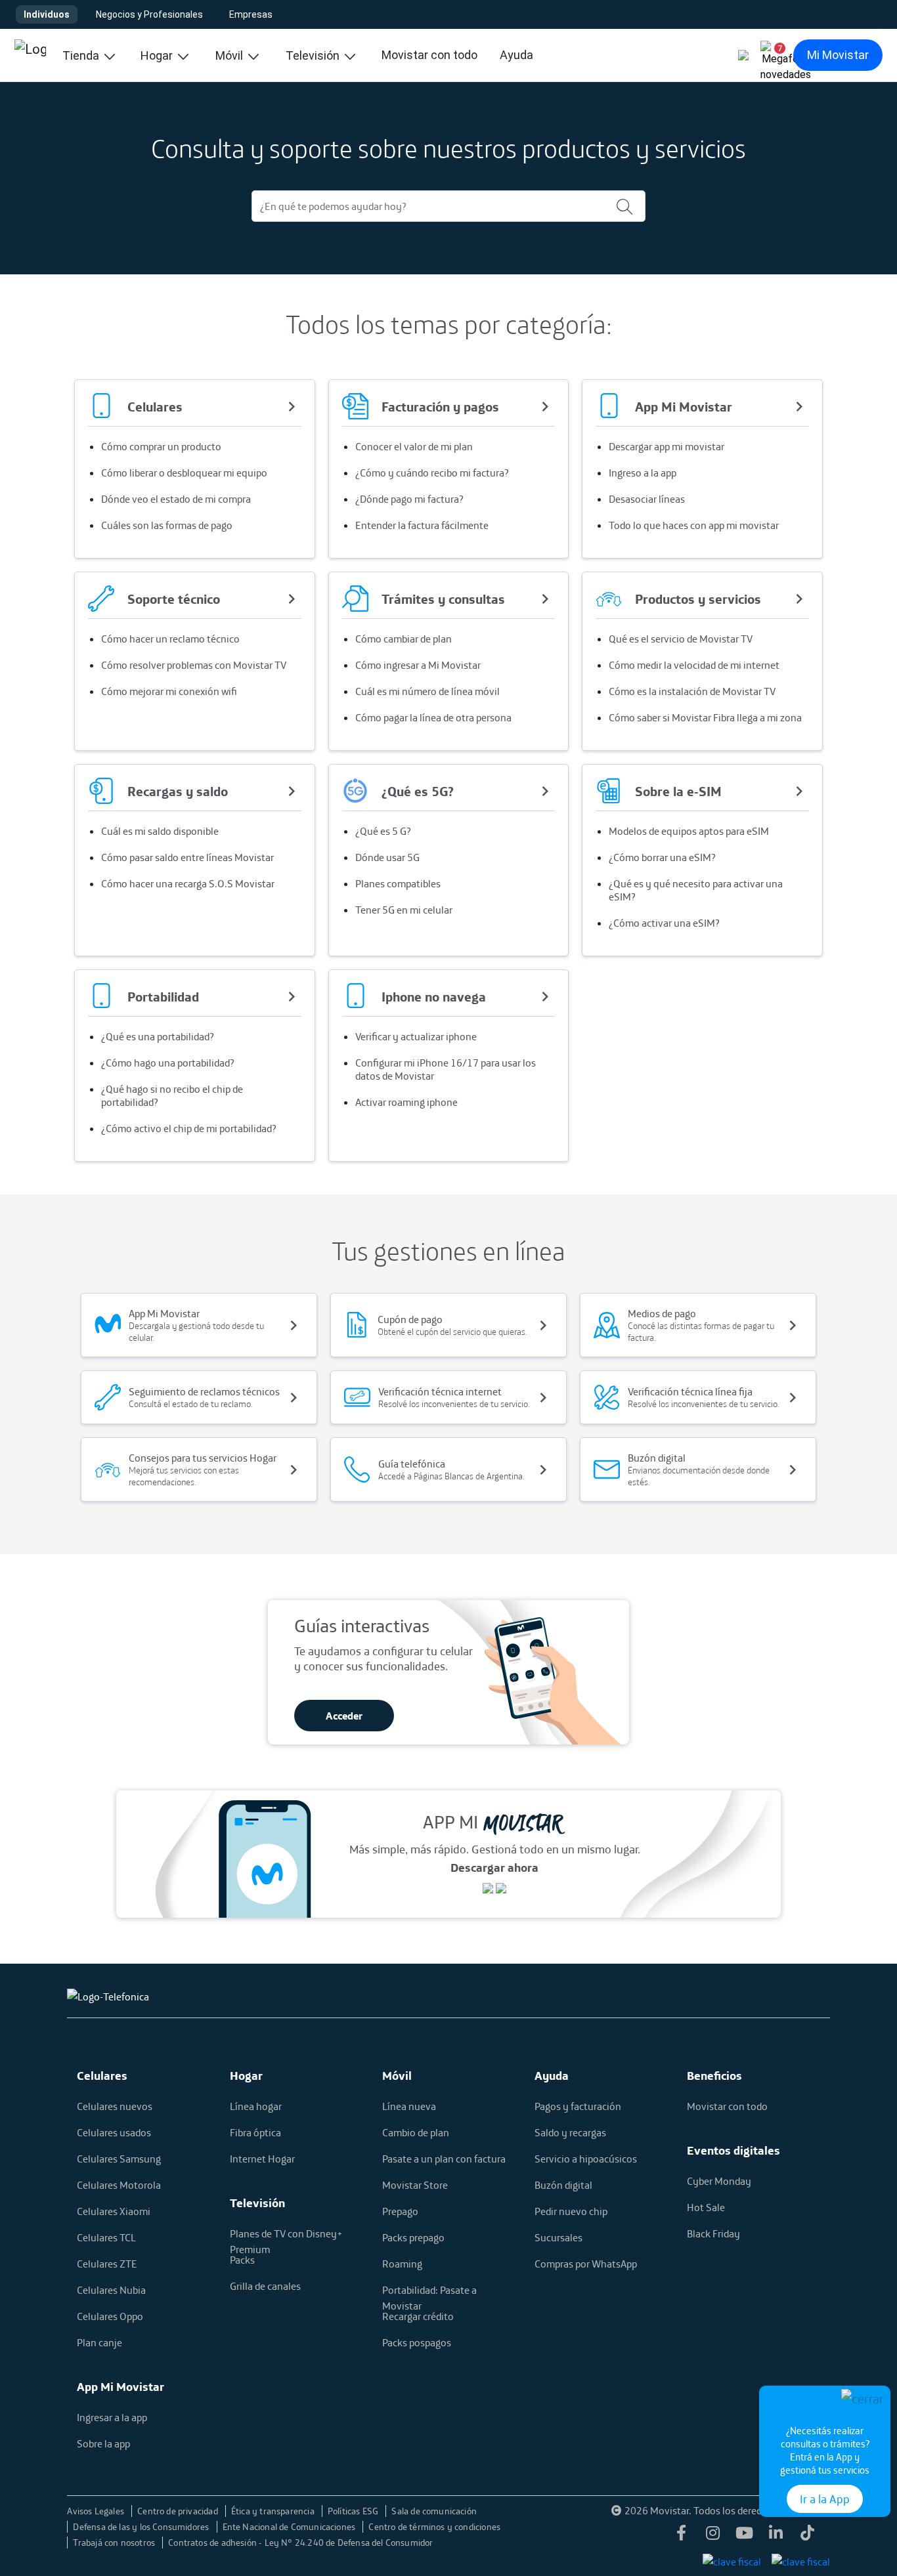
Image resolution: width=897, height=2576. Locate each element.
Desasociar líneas (647, 499)
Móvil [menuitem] (230, 55)
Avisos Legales (97, 2511)
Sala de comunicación (434, 2511)
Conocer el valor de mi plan (414, 446)
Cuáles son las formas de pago (167, 525)
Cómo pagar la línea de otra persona (433, 717)
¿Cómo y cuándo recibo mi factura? (432, 473)
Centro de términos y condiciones (434, 2527)
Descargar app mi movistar (667, 446)
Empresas (251, 14)
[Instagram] (713, 2537)
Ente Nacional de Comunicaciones (290, 2527)
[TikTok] (808, 2537)
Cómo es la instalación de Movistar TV (692, 691)
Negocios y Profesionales (149, 14)
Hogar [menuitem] (158, 55)
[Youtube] (745, 2537)
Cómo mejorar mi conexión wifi (169, 691)
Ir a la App (825, 2499)
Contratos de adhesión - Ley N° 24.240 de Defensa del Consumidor (300, 2543)
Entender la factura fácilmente (422, 525)
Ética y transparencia (274, 2511)
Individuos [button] (47, 14)
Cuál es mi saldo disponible (160, 831)
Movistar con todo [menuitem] (429, 55)
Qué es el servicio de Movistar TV (681, 639)
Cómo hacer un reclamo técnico (170, 639)
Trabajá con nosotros (115, 2543)
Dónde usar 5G (387, 857)
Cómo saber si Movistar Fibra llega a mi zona (705, 717)
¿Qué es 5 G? (383, 831)
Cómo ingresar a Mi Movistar (418, 665)
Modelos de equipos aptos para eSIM (689, 831)
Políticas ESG (354, 2511)
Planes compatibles (398, 883)
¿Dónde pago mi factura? (409, 499)
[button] (775, 55)
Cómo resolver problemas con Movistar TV (194, 665)
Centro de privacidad (179, 2511)
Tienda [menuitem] (82, 55)
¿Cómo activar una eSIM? (664, 923)
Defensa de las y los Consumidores (142, 2527)
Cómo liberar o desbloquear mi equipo (184, 473)
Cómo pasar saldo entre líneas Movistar (187, 857)
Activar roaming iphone (406, 1102)
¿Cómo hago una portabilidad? (168, 1063)
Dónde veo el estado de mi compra (176, 499)
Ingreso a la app (643, 473)
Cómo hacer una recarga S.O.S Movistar (188, 883)
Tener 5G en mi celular (404, 910)
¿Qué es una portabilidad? (158, 1036)
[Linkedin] (776, 2537)
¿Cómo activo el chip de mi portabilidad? (189, 1128)
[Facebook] (682, 2537)
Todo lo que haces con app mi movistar (694, 525)
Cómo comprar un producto (161, 446)
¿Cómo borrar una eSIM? (662, 857)
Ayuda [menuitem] (516, 55)
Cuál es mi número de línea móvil (427, 691)
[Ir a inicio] (30, 55)
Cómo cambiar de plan (404, 639)
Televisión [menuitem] (314, 55)
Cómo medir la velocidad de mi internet (694, 665)
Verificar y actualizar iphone (416, 1036)
